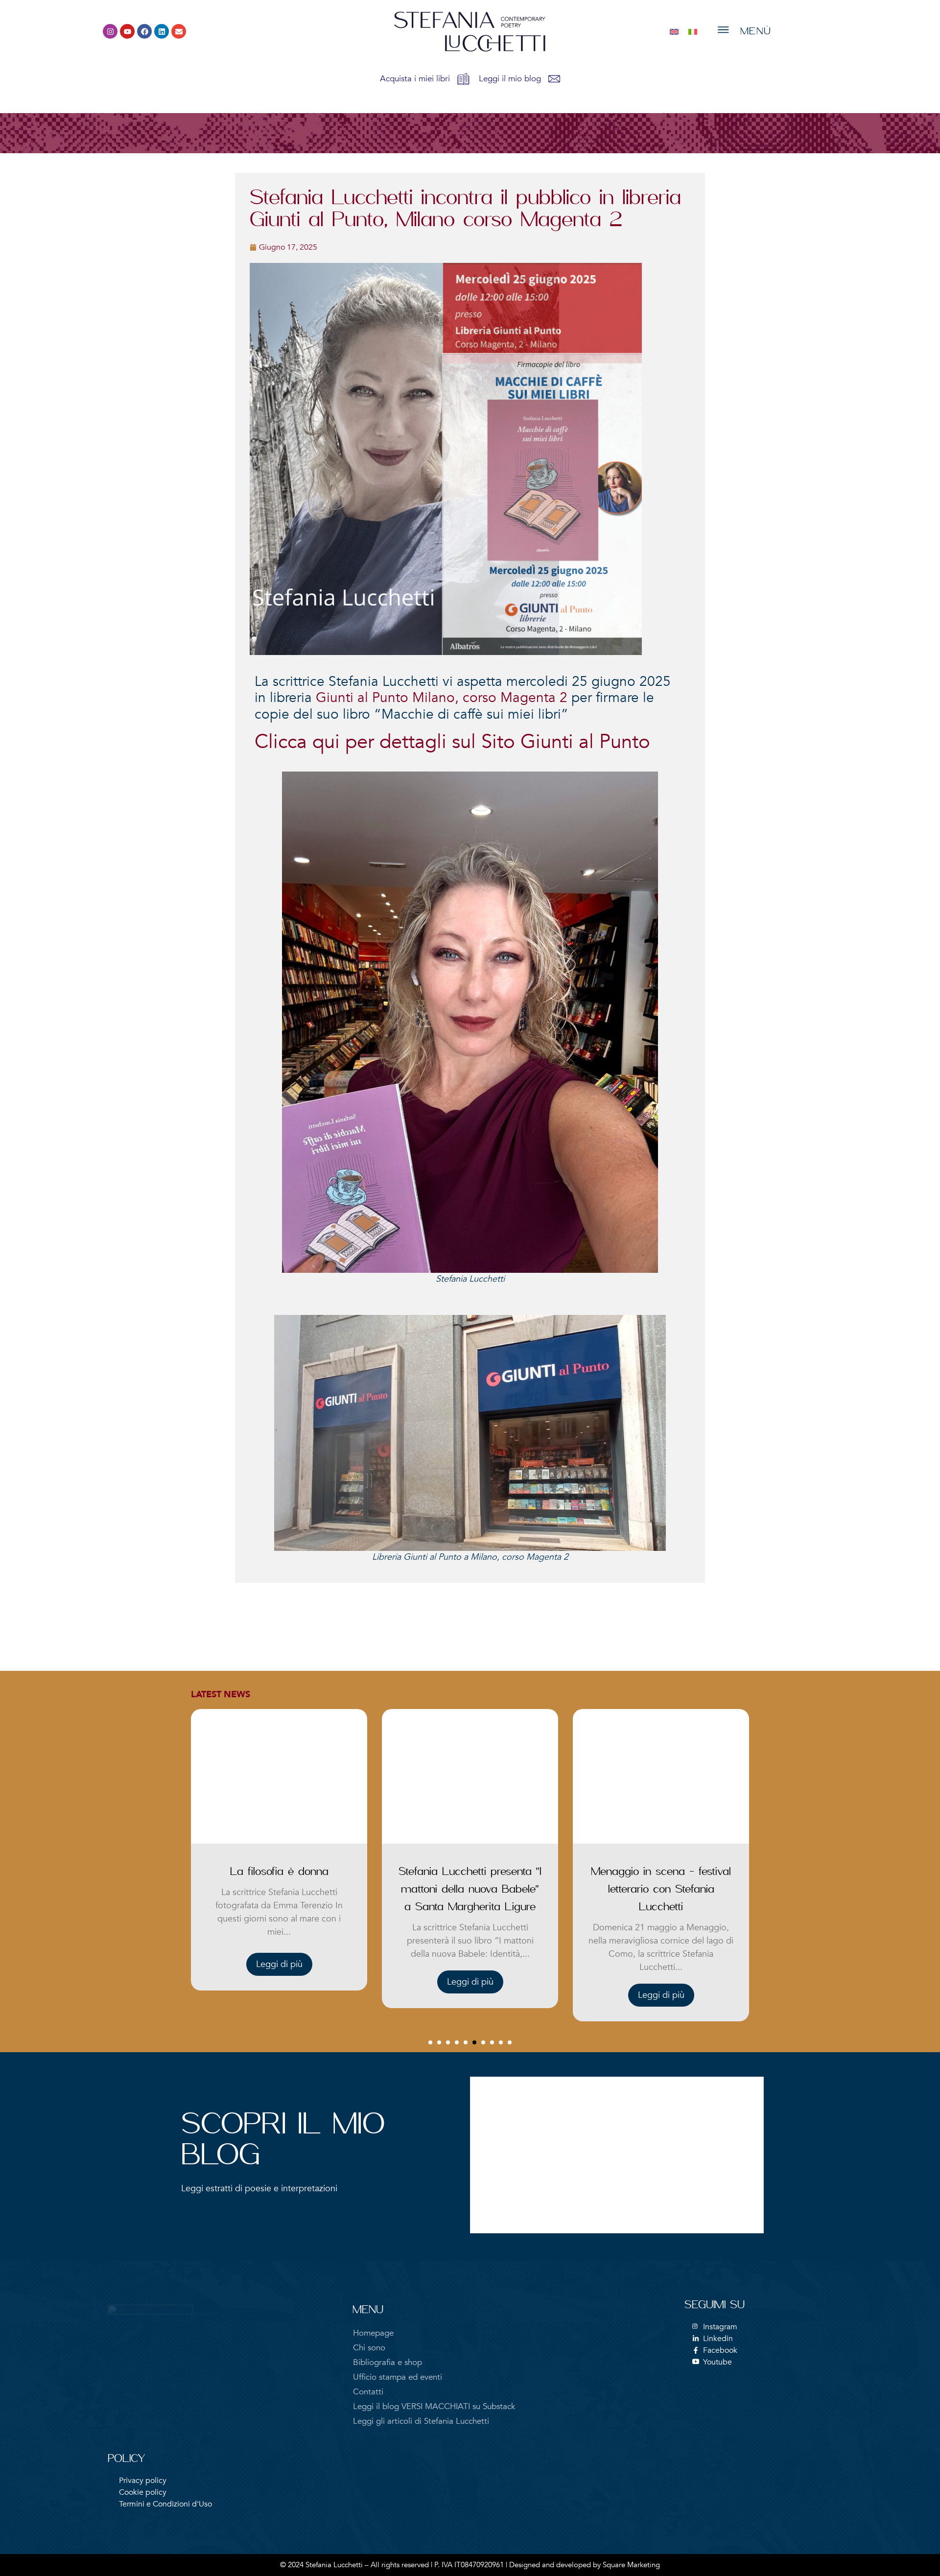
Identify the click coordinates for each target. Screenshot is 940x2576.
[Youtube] (127, 31)
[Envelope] (179, 31)
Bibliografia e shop (388, 2362)
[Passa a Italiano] (693, 32)
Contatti (368, 2392)
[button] (430, 2042)
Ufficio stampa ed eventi (398, 2377)
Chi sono (369, 2348)
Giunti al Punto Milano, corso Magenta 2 (442, 698)
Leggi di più (279, 1982)
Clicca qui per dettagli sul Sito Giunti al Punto (452, 742)
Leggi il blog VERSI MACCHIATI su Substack (434, 2406)
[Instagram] (110, 31)
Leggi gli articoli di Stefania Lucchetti (421, 2421)
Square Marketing (631, 2565)
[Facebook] (144, 31)
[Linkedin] (162, 31)
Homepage (373, 2333)
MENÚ (756, 32)
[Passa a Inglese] (674, 32)
